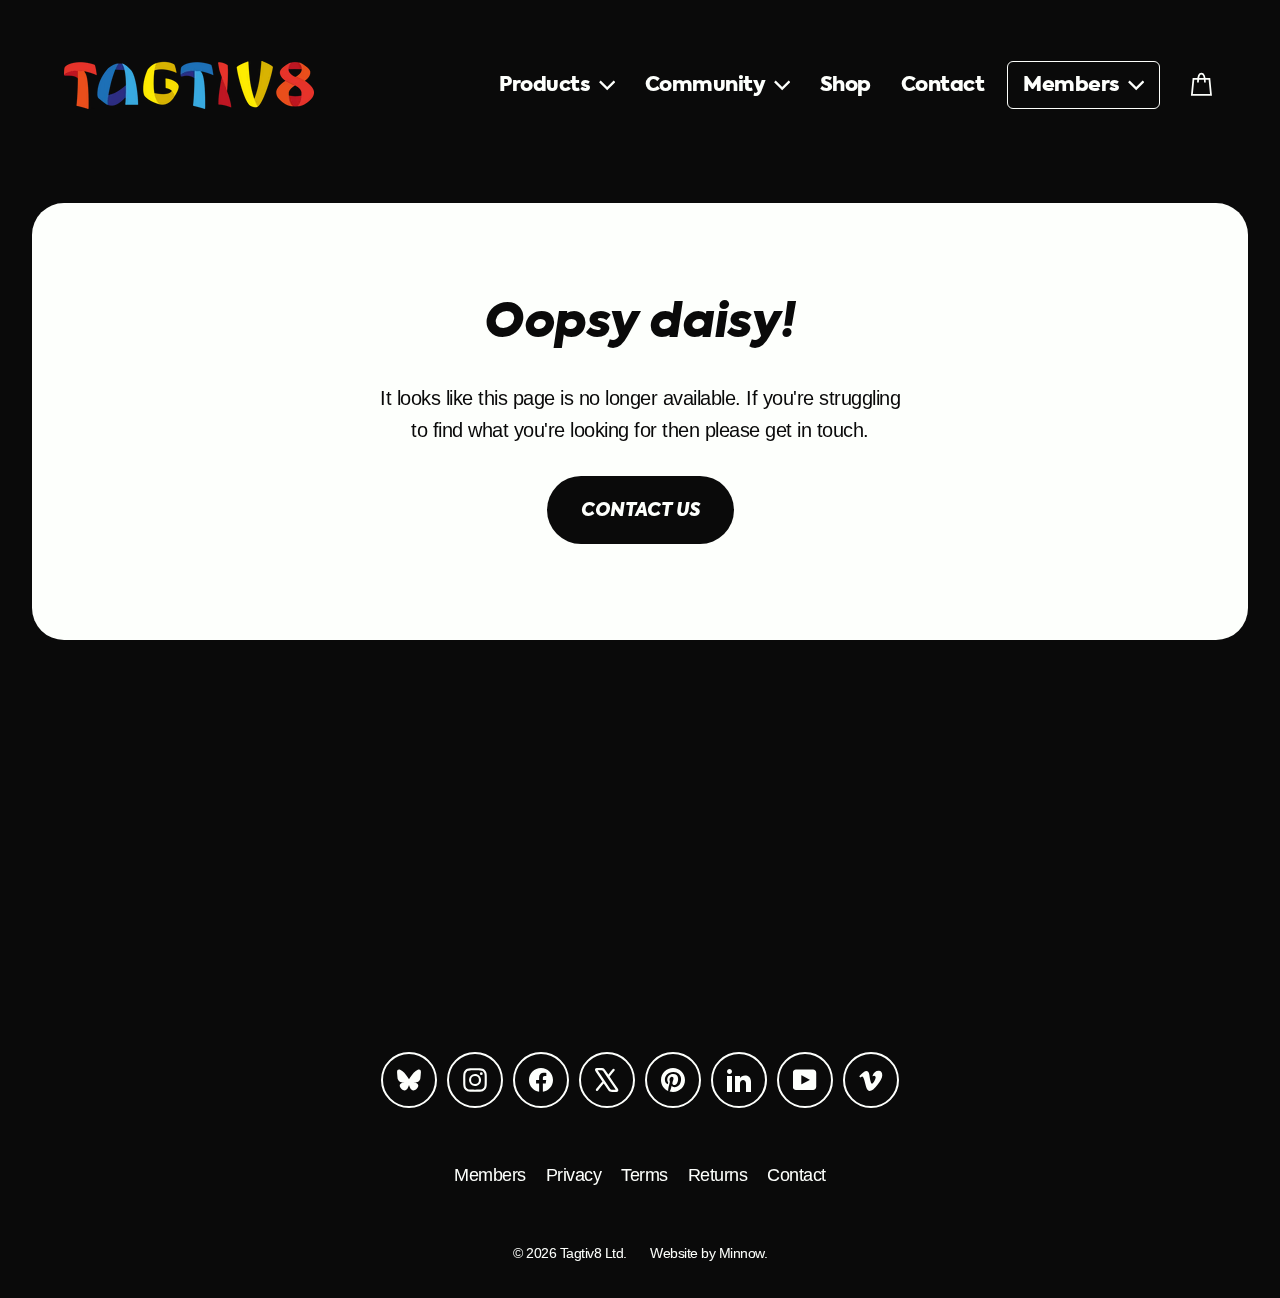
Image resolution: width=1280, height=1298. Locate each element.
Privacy (574, 1175)
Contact (943, 85)
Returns (718, 1175)
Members (1073, 85)
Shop (845, 85)
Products (547, 85)
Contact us (640, 511)
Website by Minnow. (708, 1253)
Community (707, 85)
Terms (644, 1175)
